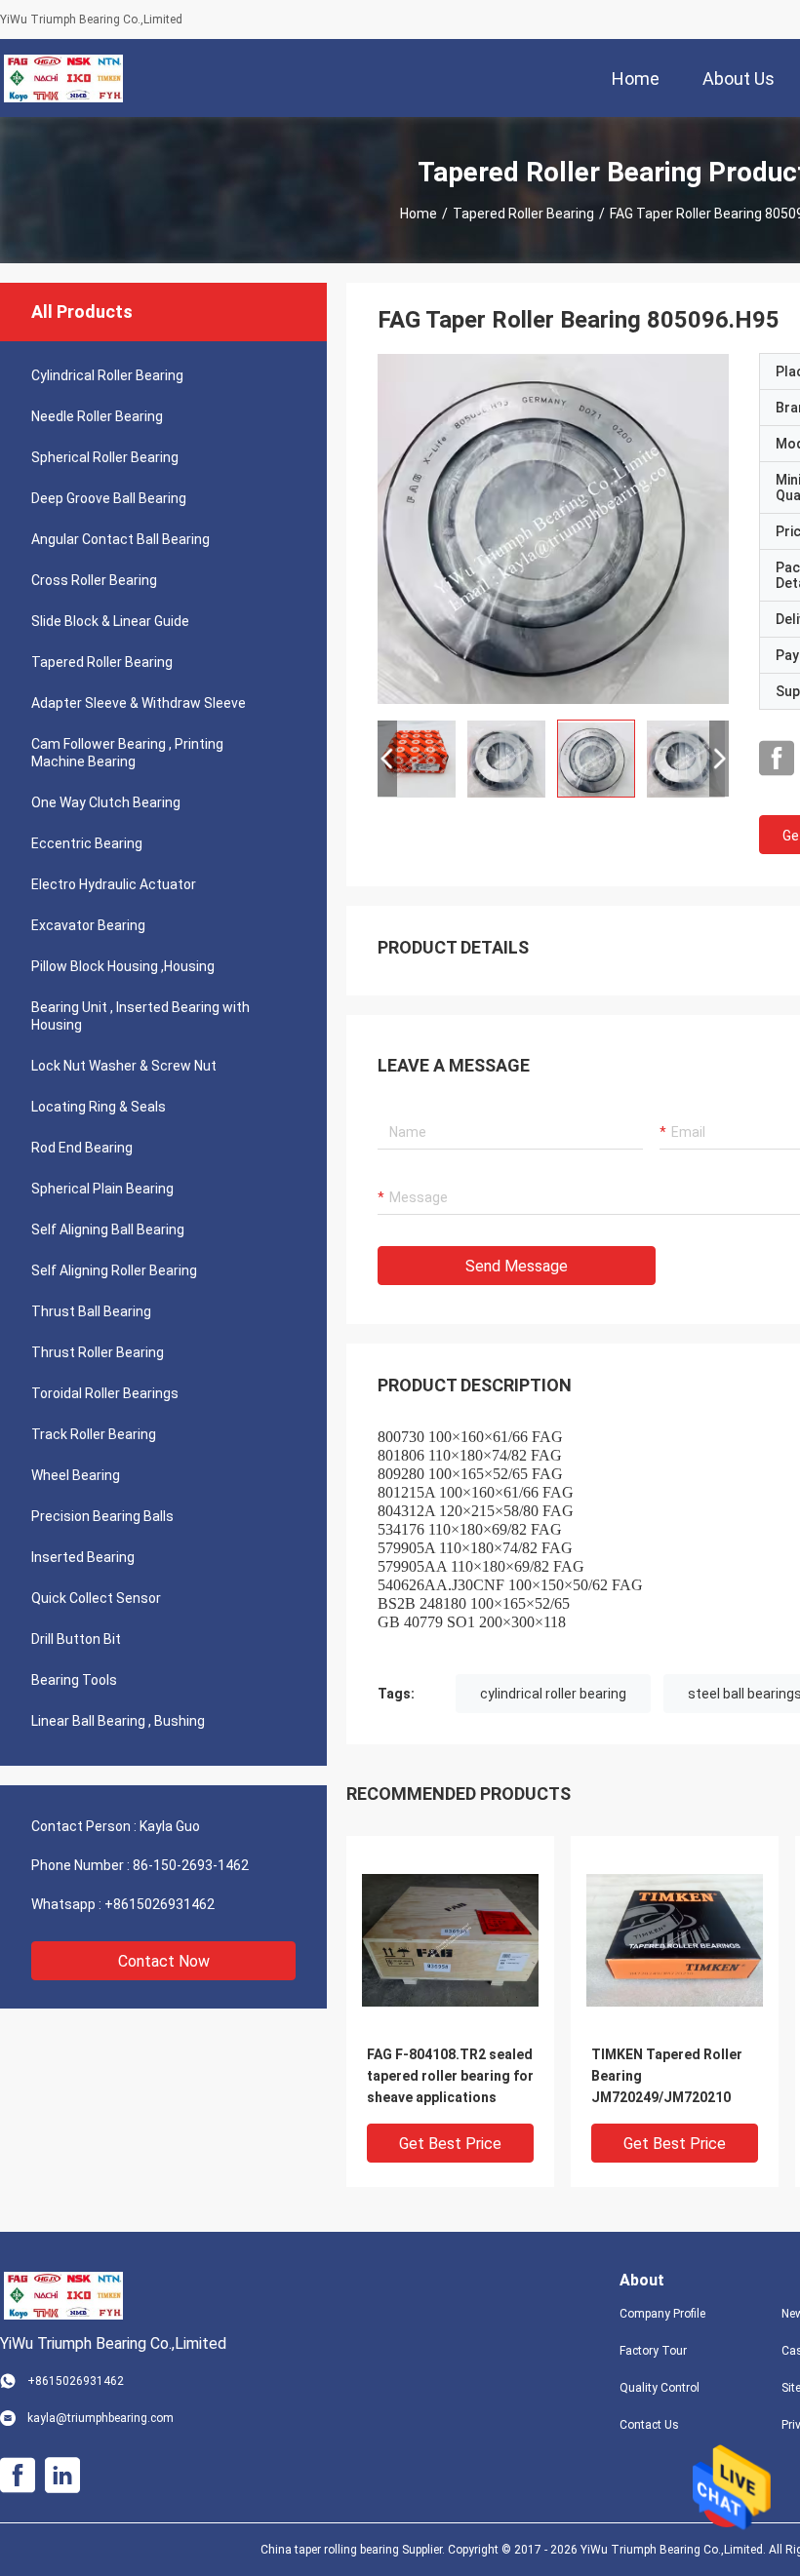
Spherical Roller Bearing (105, 457)
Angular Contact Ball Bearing (120, 539)
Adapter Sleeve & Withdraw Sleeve (139, 703)
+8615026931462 (160, 1904)
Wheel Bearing (76, 1475)
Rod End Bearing (82, 1148)
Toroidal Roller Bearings (105, 1393)
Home (419, 214)
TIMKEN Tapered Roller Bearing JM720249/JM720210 (667, 2076)
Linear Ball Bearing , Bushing (118, 1721)
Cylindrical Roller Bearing (107, 375)
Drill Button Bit (76, 1639)
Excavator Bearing (88, 925)
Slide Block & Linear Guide (110, 621)
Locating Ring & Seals (99, 1107)
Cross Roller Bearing (94, 580)
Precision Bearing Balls (102, 1516)
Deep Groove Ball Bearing (109, 498)
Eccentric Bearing (87, 843)
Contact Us (649, 2425)
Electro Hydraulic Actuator (114, 884)
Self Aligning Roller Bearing (114, 1270)
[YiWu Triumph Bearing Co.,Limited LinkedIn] (62, 2476)
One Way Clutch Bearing (106, 802)
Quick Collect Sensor (96, 1598)
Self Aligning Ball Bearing (108, 1229)
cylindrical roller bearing (553, 1694)
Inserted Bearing (83, 1557)
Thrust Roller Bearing (98, 1352)
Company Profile (662, 2314)
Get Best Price (450, 2144)
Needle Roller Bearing (97, 416)
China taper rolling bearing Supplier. (354, 2550)
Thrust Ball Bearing (91, 1311)
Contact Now (164, 1961)
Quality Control (660, 2388)
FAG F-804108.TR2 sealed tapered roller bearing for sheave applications (450, 2076)
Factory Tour (653, 2351)
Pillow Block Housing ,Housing (123, 966)
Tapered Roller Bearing (523, 214)
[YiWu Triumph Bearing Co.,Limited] (63, 78)
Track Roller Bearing (94, 1434)
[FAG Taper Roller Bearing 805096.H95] (553, 528)
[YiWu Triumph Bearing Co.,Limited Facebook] (777, 759)
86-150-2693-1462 (191, 1865)
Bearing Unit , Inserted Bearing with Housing (140, 1016)
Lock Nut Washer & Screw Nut (124, 1066)
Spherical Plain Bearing (102, 1189)
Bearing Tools (74, 1680)
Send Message (517, 1266)
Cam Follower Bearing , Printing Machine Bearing (127, 753)
